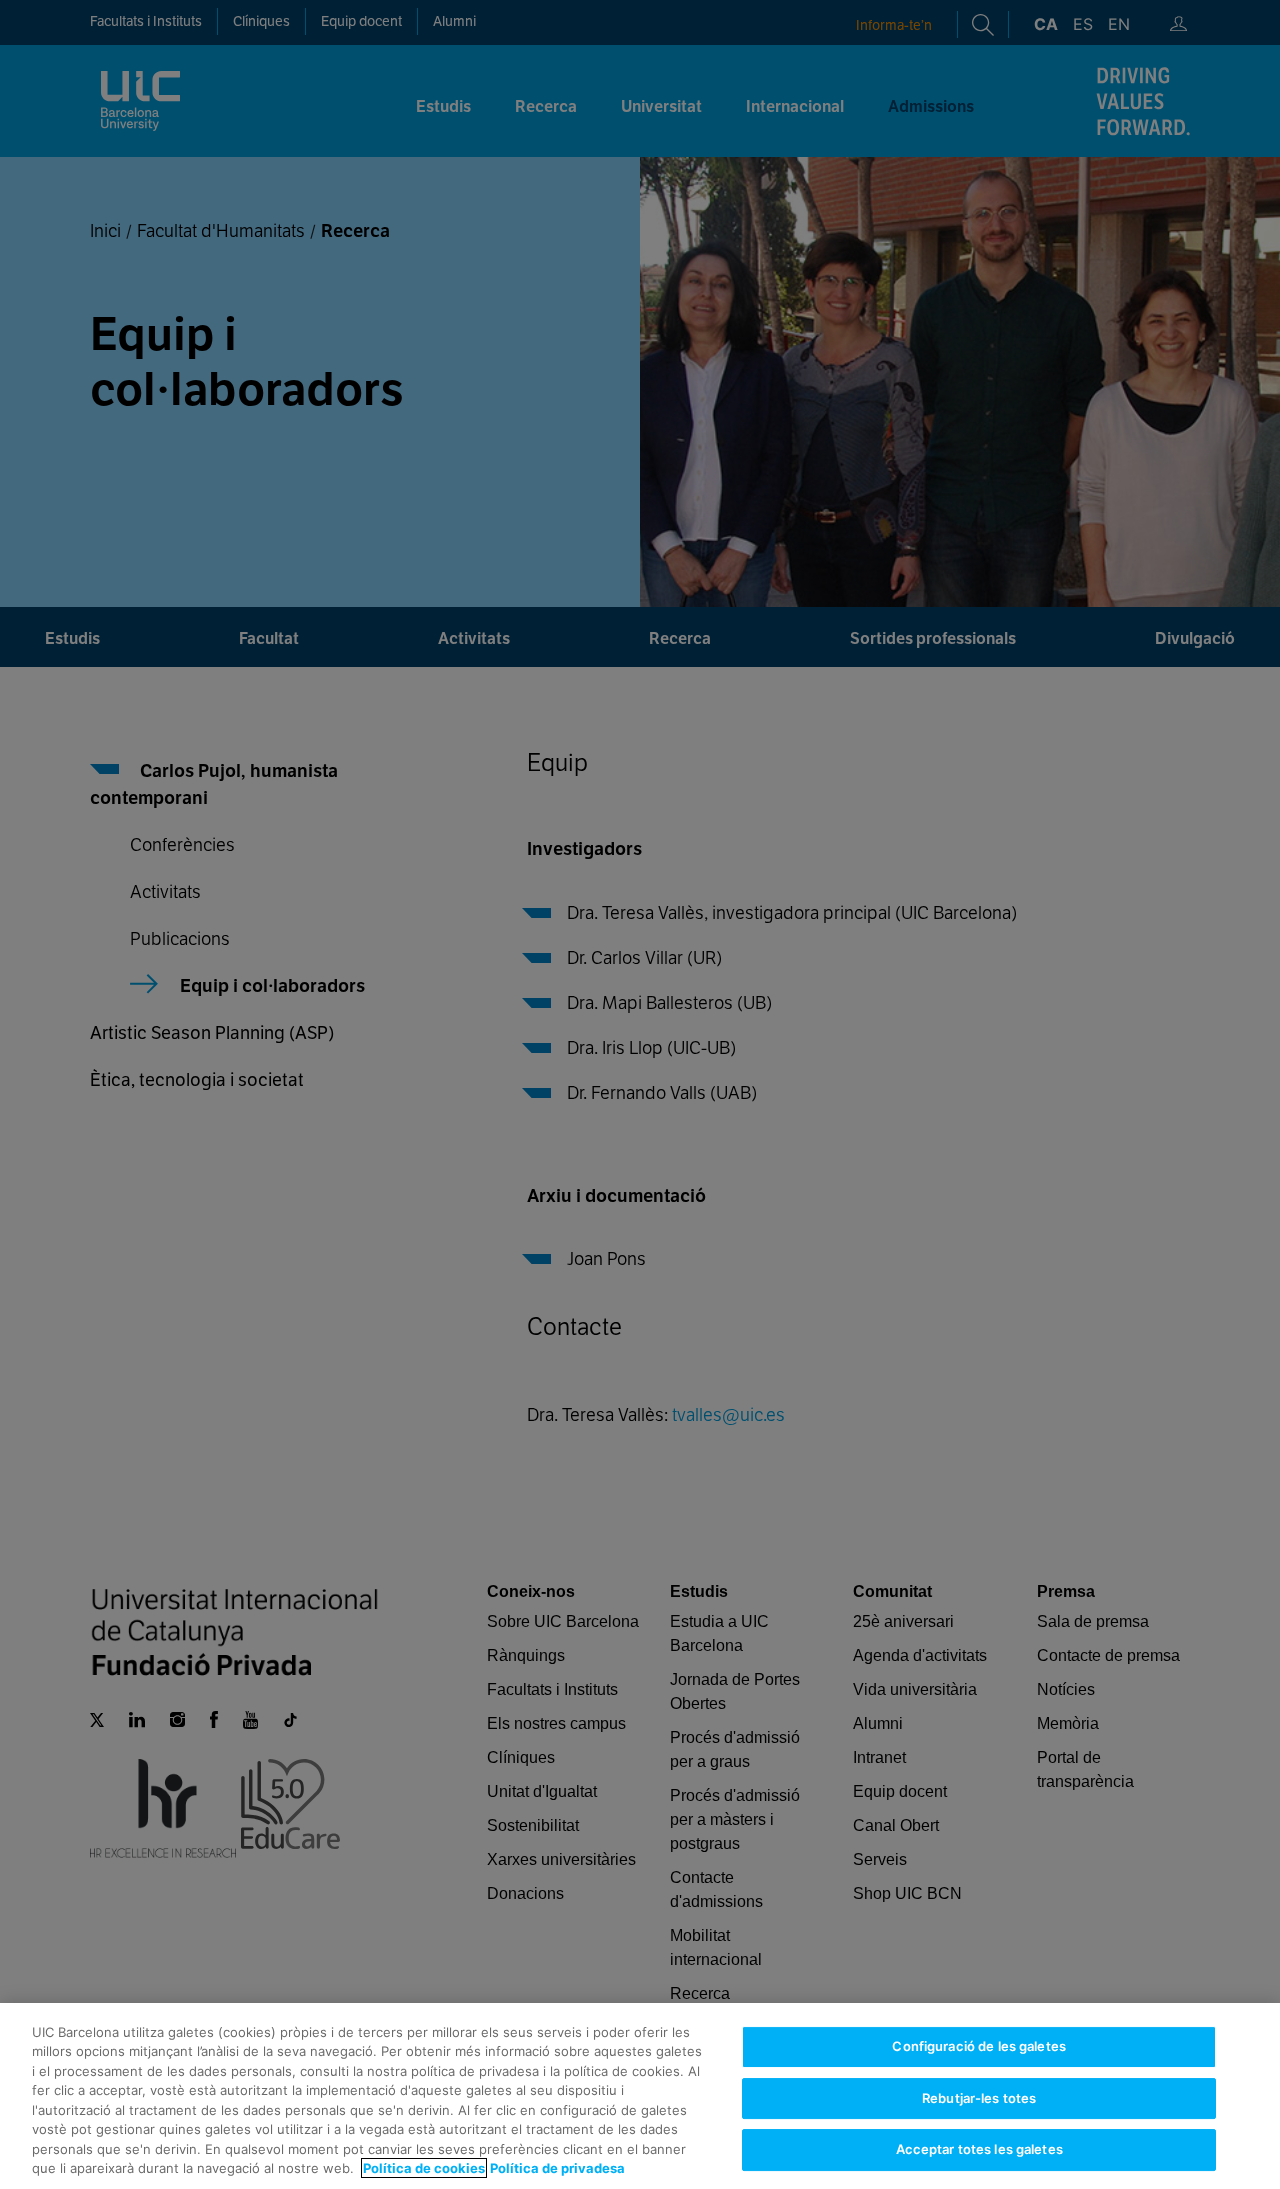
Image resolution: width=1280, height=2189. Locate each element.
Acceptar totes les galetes (979, 2149)
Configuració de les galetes (979, 2046)
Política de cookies (424, 2168)
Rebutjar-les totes (979, 2098)
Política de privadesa (557, 2168)
